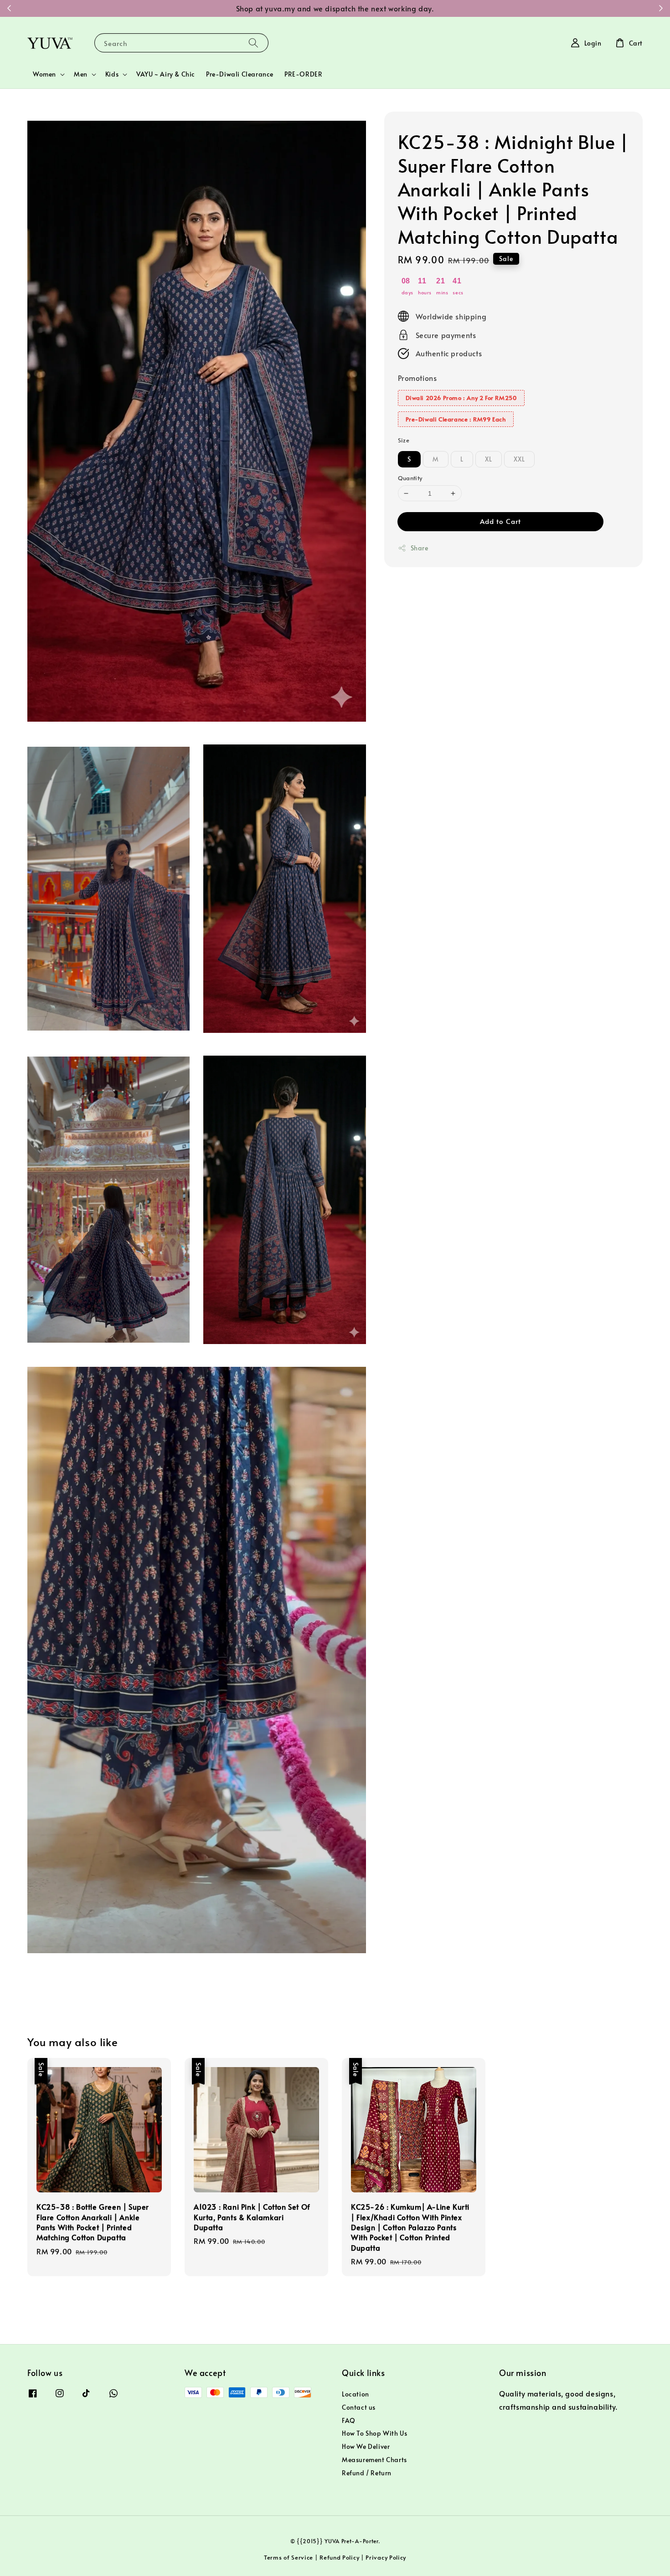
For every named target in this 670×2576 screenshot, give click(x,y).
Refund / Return (367, 2473)
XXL (519, 459)
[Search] (253, 43)
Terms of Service (289, 2557)
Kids (112, 74)
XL (489, 459)
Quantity (410, 478)
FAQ (349, 2420)
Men (81, 74)
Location (356, 2394)
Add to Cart (500, 521)
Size (404, 440)
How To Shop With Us (374, 2433)
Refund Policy (339, 2557)
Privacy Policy (386, 2557)
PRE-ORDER (303, 74)
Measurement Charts (374, 2460)
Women (44, 74)
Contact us (359, 2407)
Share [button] (420, 548)
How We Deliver (366, 2446)
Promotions (417, 378)
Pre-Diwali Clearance (240, 74)
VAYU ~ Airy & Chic (166, 74)
